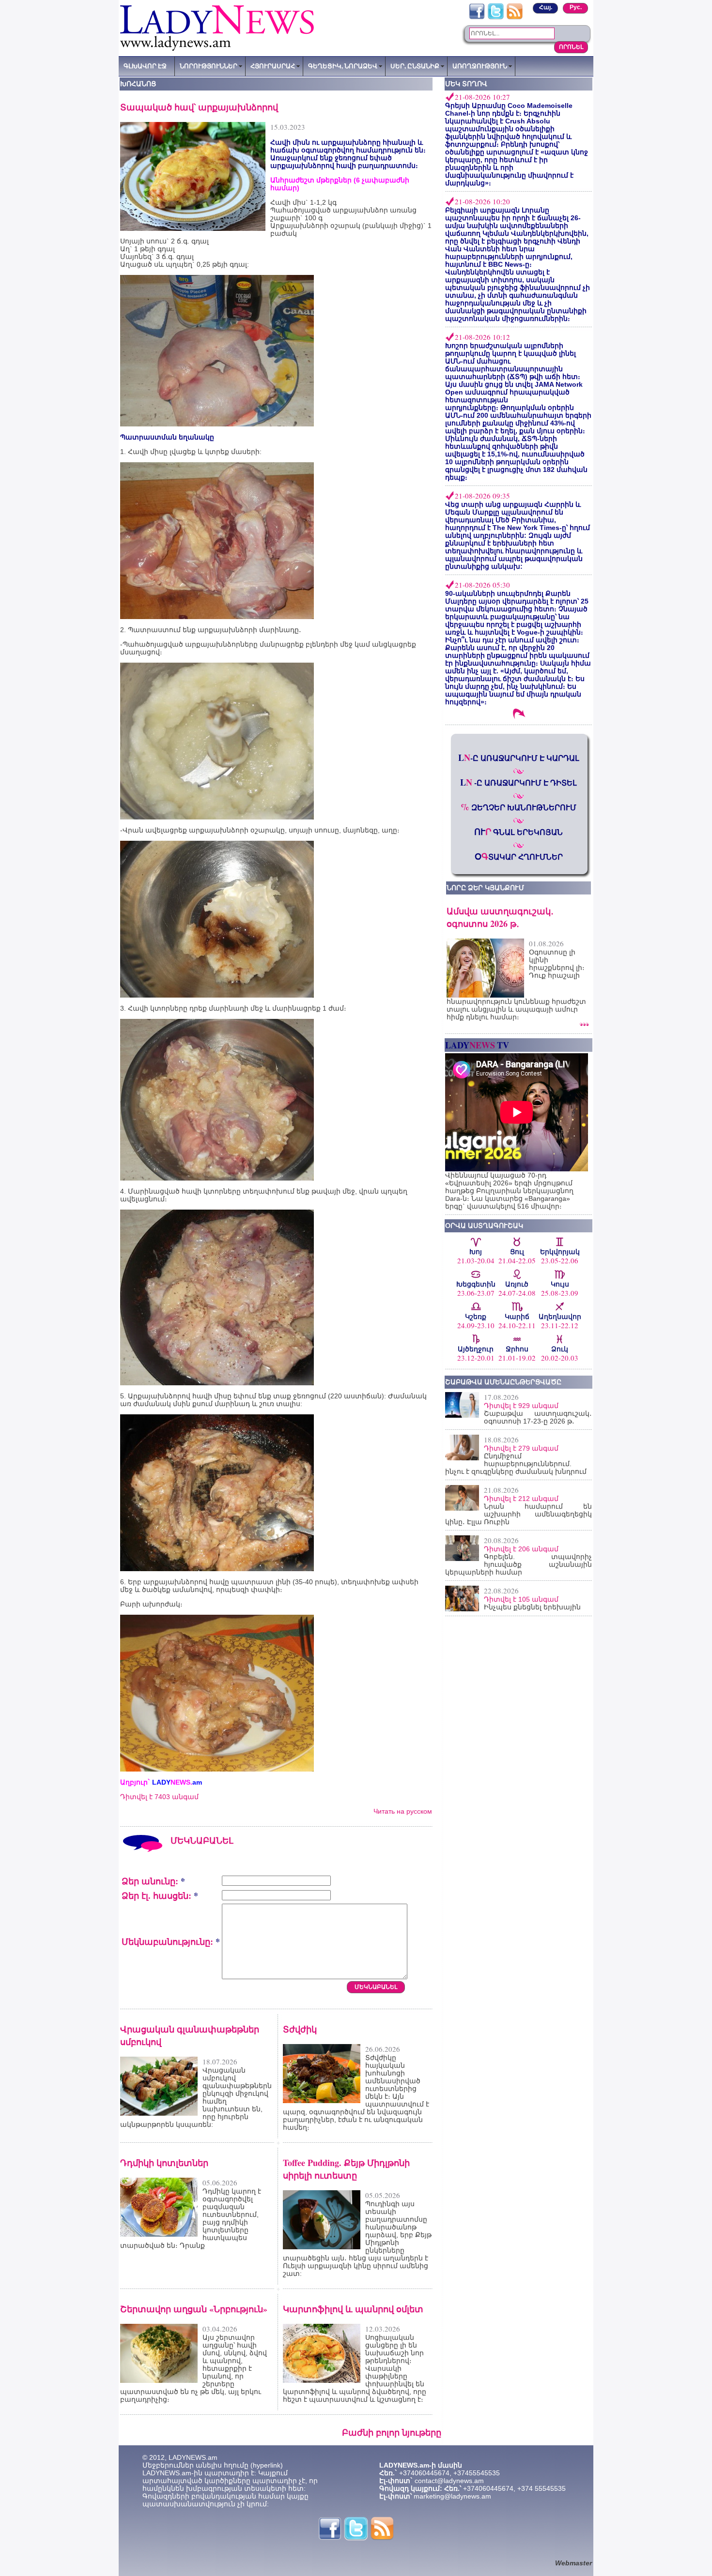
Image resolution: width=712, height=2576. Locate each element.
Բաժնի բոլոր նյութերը (392, 2432)
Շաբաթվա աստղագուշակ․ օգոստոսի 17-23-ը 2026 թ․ (538, 1417)
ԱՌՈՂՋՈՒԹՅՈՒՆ (480, 66)
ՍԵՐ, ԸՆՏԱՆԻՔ (415, 66)
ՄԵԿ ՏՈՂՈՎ (466, 84)
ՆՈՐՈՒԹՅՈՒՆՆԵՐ (209, 66)
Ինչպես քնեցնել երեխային (532, 1607)
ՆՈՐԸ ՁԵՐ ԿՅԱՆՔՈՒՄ (485, 888)
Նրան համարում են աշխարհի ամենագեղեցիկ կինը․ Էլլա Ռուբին (519, 1514)
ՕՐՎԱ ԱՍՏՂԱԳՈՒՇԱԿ (484, 1226)
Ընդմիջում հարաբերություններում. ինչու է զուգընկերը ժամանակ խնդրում (516, 1464)
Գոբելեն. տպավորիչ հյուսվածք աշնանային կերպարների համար (519, 1564)
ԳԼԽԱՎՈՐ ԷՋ (145, 66)
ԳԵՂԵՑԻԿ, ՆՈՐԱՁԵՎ (343, 66)
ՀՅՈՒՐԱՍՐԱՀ (273, 66)
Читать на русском (403, 1811)
